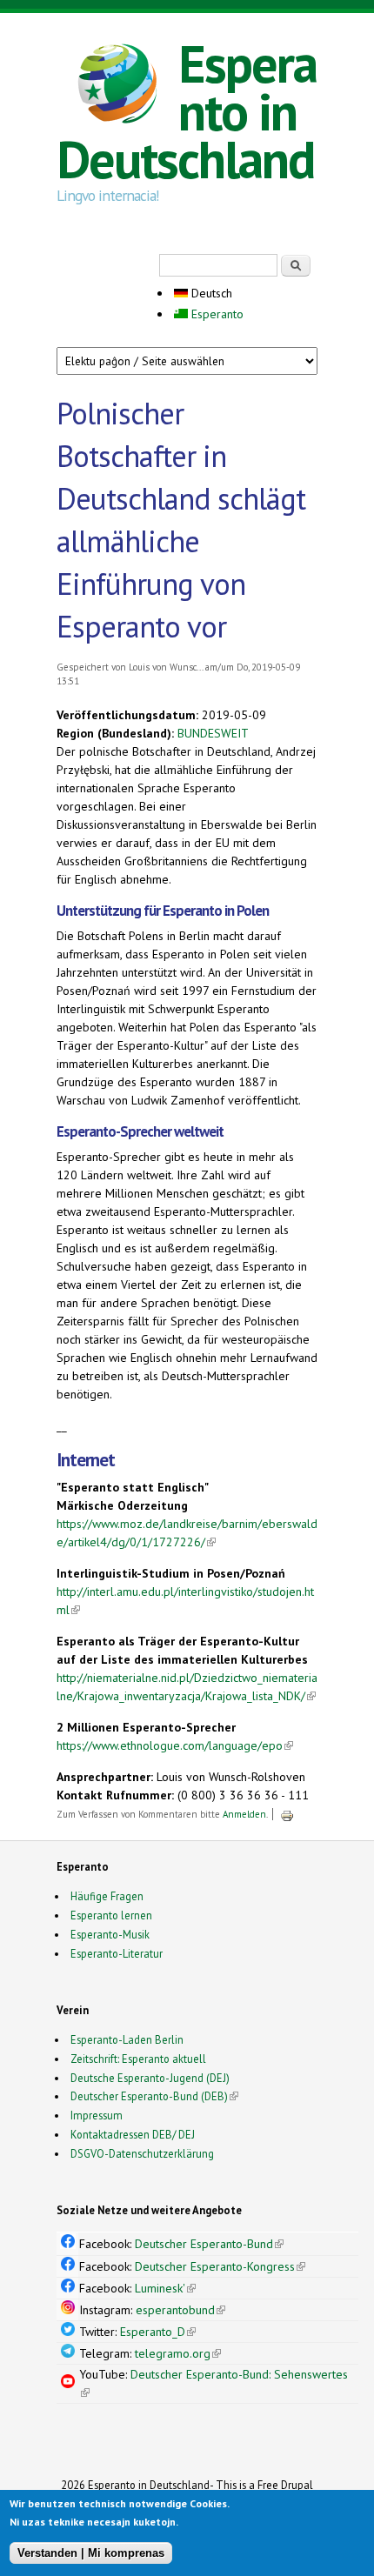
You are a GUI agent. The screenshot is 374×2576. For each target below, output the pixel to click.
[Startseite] (117, 86)
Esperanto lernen (111, 1915)
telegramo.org (178, 2353)
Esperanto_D (158, 2332)
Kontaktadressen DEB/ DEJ (133, 2134)
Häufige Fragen (107, 1896)
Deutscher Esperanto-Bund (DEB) (149, 2096)
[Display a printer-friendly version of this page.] (287, 1814)
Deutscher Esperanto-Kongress (220, 2266)
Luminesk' (165, 2288)
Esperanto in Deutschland (187, 111)
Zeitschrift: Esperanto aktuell (138, 2059)
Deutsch (210, 293)
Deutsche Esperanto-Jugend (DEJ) (150, 2078)
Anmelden (244, 1814)
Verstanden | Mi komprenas (91, 2553)
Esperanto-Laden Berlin (127, 2039)
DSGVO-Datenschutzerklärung (142, 2153)
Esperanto (216, 314)
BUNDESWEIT (213, 733)
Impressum (97, 2115)
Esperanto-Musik (110, 1934)
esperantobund (180, 2310)
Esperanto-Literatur (117, 1953)
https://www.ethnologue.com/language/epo (175, 1745)
